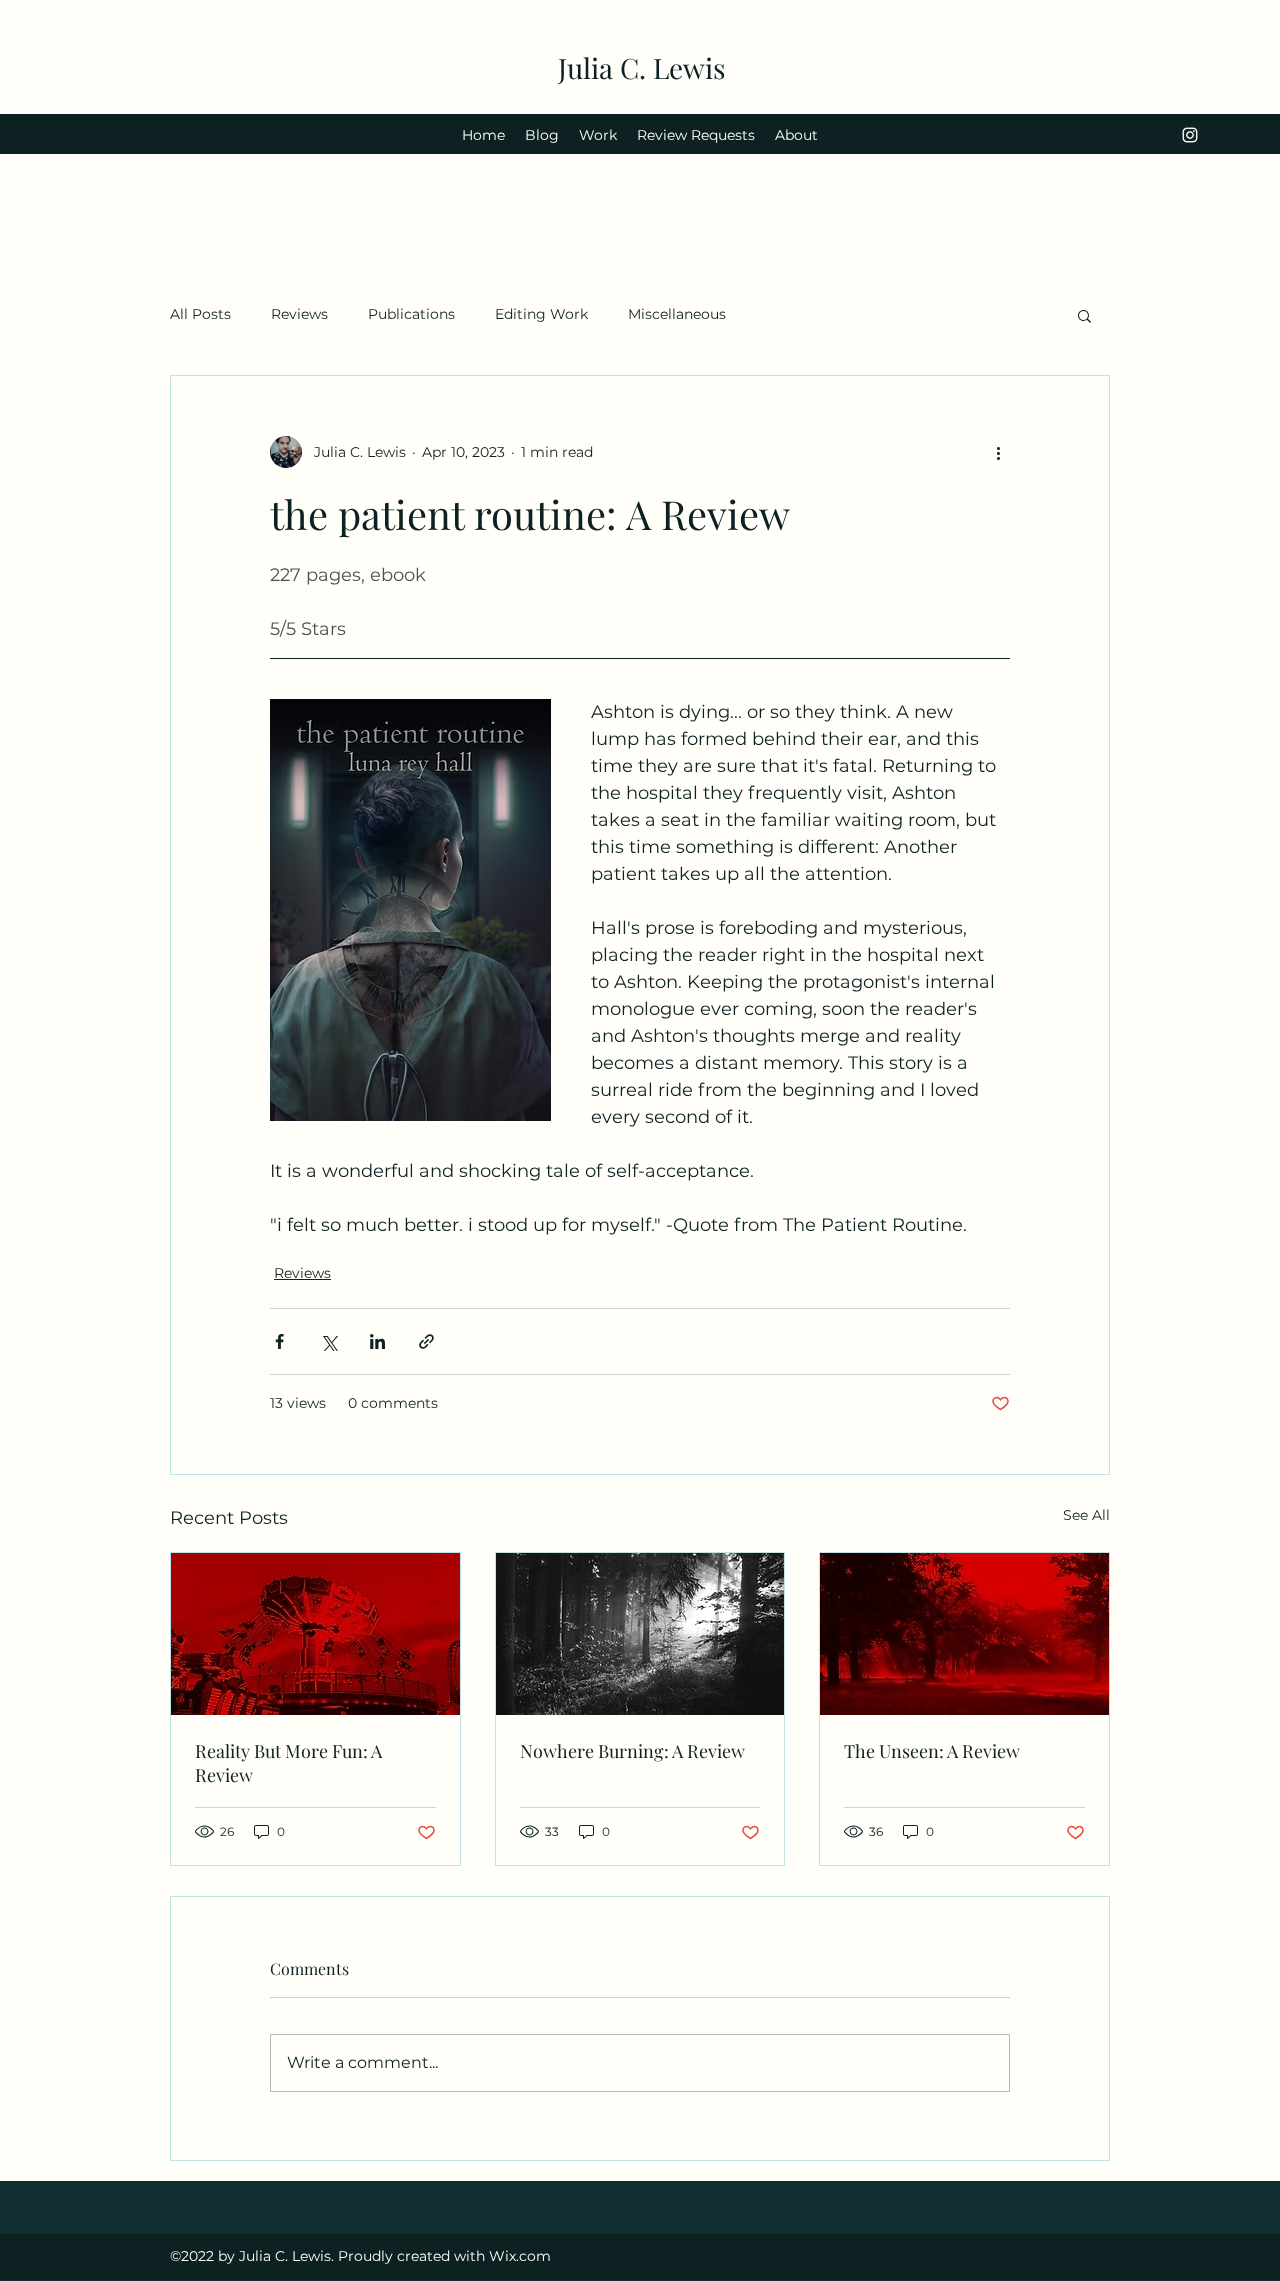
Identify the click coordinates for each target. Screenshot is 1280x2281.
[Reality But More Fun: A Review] (315, 1634)
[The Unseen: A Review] (964, 1634)
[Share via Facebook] (279, 1341)
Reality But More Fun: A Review (288, 1763)
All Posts (200, 314)
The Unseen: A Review (932, 1751)
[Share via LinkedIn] (377, 1341)
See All (1086, 1515)
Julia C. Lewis (642, 67)
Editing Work (541, 314)
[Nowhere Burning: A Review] (640, 1634)
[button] (1084, 315)
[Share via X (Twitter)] (328, 1341)
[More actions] (998, 452)
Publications (411, 314)
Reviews (299, 314)
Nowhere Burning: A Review (632, 1751)
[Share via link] (426, 1341)
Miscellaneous (677, 314)
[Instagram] (1190, 135)
